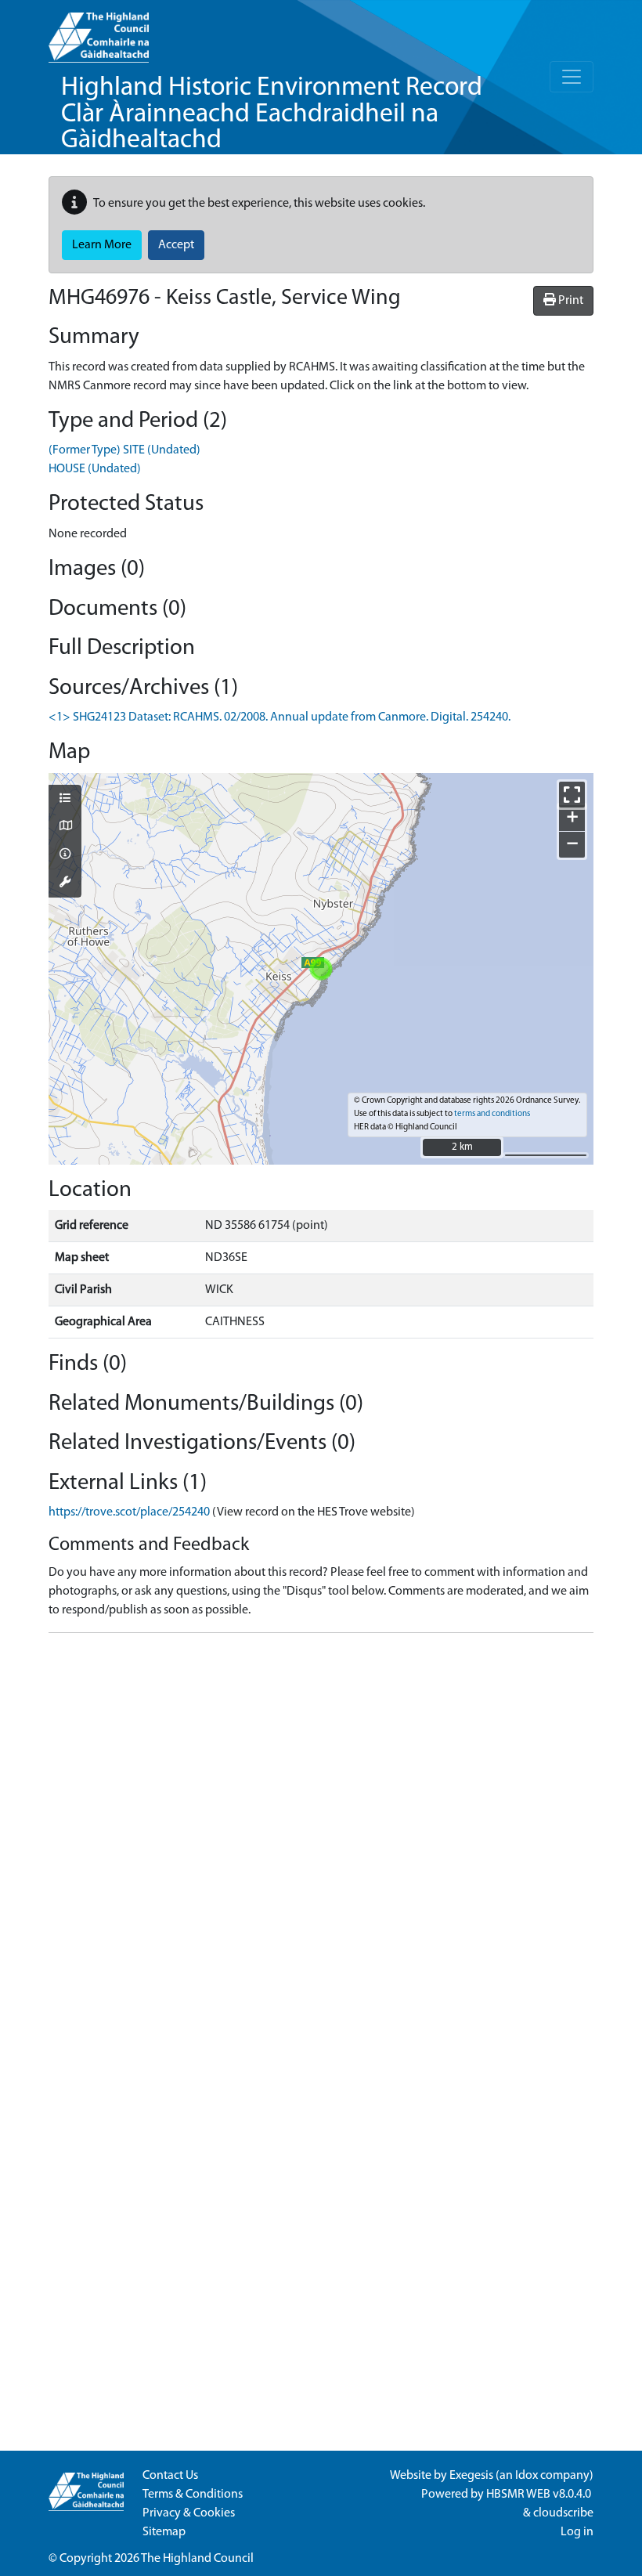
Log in (577, 2532)
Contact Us (170, 2476)
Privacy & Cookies (189, 2513)
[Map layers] (65, 800)
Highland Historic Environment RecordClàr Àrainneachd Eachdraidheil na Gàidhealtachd (272, 114)
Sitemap (164, 2532)
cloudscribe (563, 2513)
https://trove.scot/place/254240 (129, 1512)
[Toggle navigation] (572, 77)
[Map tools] (65, 883)
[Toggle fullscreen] (572, 795)
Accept (176, 245)
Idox (527, 2476)
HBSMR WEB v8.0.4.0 (540, 2495)
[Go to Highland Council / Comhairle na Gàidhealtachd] (99, 31)
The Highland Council (197, 2559)
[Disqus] (321, 1841)
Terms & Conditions (193, 2495)
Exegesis (471, 2476)
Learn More (102, 245)
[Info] (65, 855)
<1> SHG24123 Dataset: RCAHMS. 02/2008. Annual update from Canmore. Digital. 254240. (280, 717)
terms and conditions (492, 1114)
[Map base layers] (65, 827)
